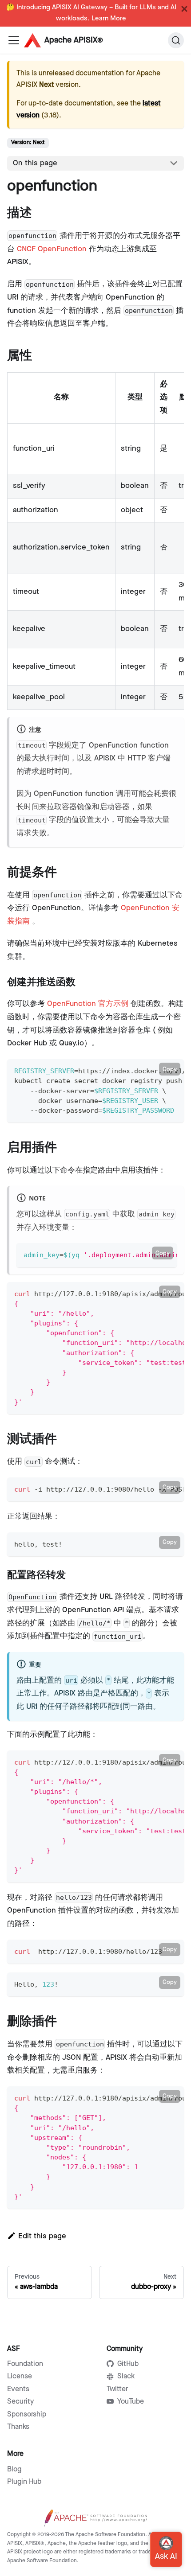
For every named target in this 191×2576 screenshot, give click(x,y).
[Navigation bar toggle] (14, 40)
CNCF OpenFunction (52, 249)
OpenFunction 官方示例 (88, 1004)
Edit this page (42, 2236)
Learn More (109, 19)
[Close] (184, 9)
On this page (35, 163)
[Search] (176, 40)
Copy (170, 1069)
